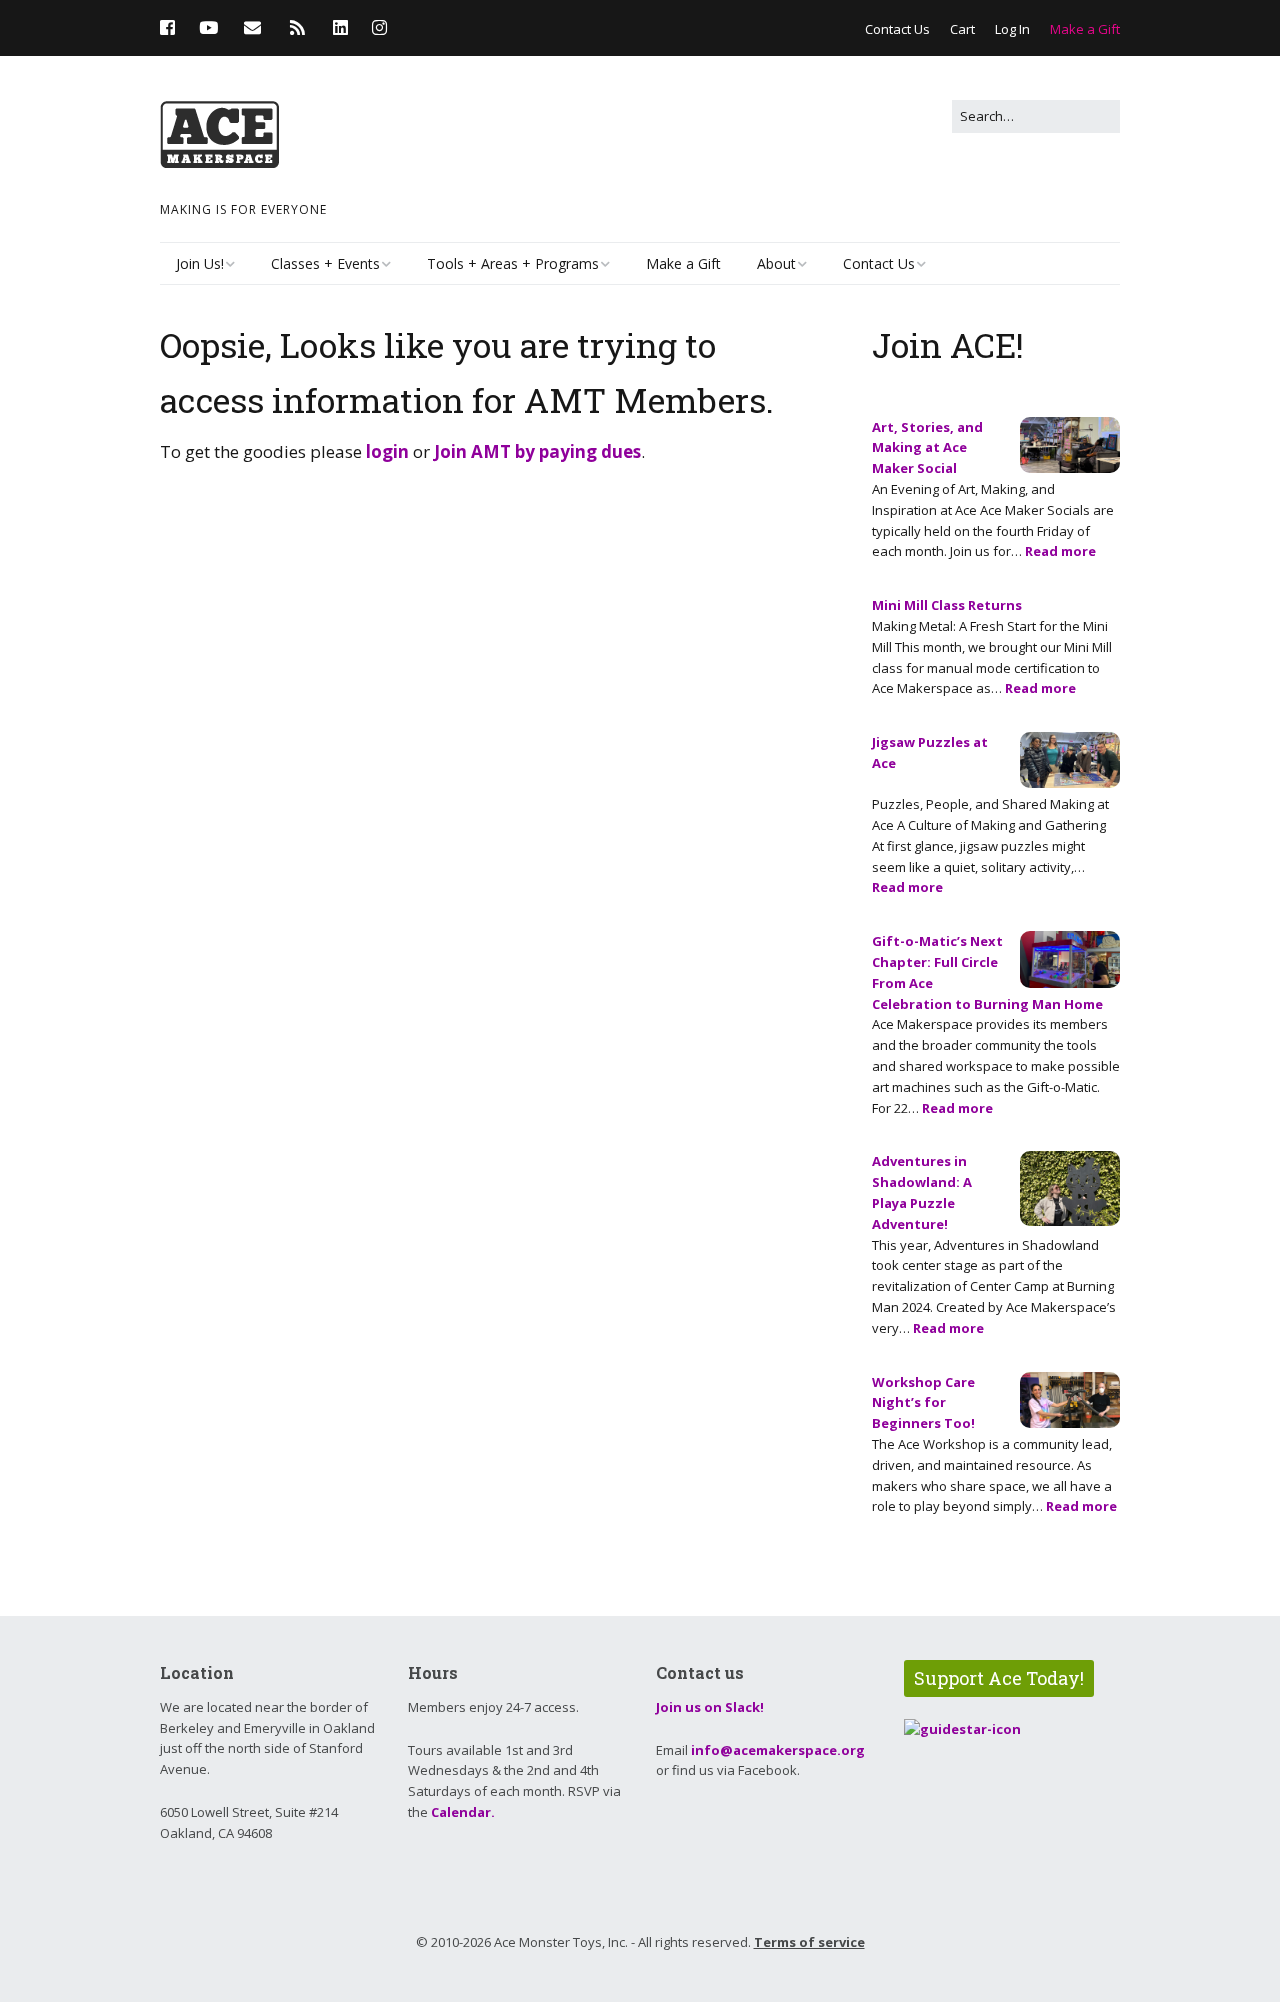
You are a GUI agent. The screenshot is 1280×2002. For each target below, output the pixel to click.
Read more (1060, 551)
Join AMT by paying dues (537, 451)
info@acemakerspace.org (778, 1750)
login (387, 451)
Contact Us (897, 29)
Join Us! (200, 263)
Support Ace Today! (999, 1678)
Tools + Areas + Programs (513, 263)
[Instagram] (379, 27)
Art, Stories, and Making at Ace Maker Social (927, 448)
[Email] (252, 27)
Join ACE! (948, 344)
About (776, 263)
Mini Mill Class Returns (947, 605)
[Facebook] (172, 27)
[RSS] (297, 27)
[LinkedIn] (340, 27)
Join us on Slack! (710, 1707)
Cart (962, 29)
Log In (1012, 29)
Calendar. (463, 1812)
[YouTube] (208, 27)
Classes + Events (325, 263)
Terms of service (809, 1942)
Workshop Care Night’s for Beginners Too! (923, 1403)
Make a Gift (1085, 29)
